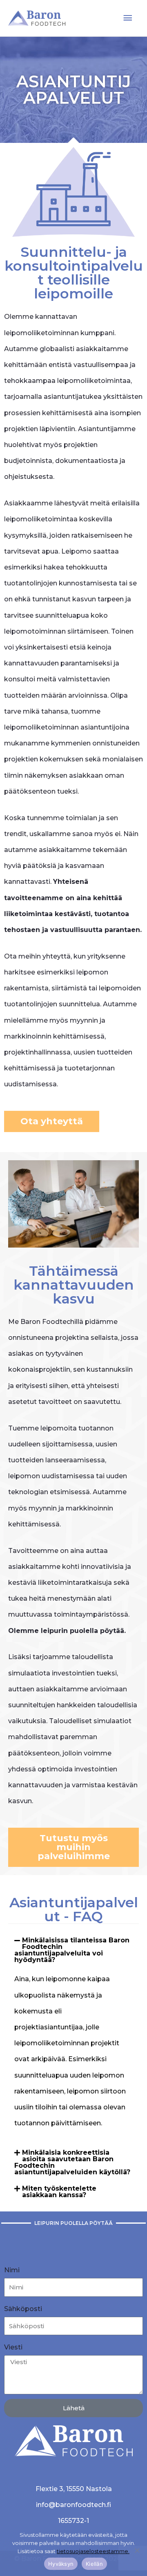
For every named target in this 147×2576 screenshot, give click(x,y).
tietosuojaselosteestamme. (93, 2551)
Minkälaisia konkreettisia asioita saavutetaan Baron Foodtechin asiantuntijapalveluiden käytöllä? (72, 2162)
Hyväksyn (61, 2564)
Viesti (13, 2347)
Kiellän (94, 2564)
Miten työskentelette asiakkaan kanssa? (59, 2192)
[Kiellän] (137, 2550)
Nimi (12, 2270)
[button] (73, 1950)
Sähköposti (23, 2309)
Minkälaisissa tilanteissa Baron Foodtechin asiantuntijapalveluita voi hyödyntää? (72, 1950)
